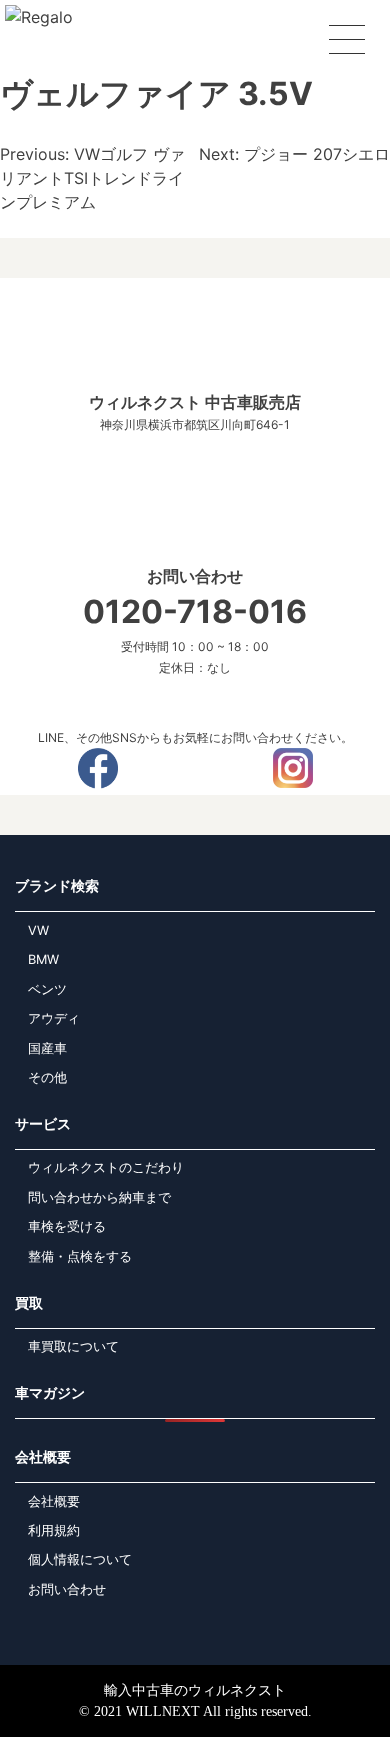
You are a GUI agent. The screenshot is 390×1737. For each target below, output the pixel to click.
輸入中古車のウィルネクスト (195, 1690)
